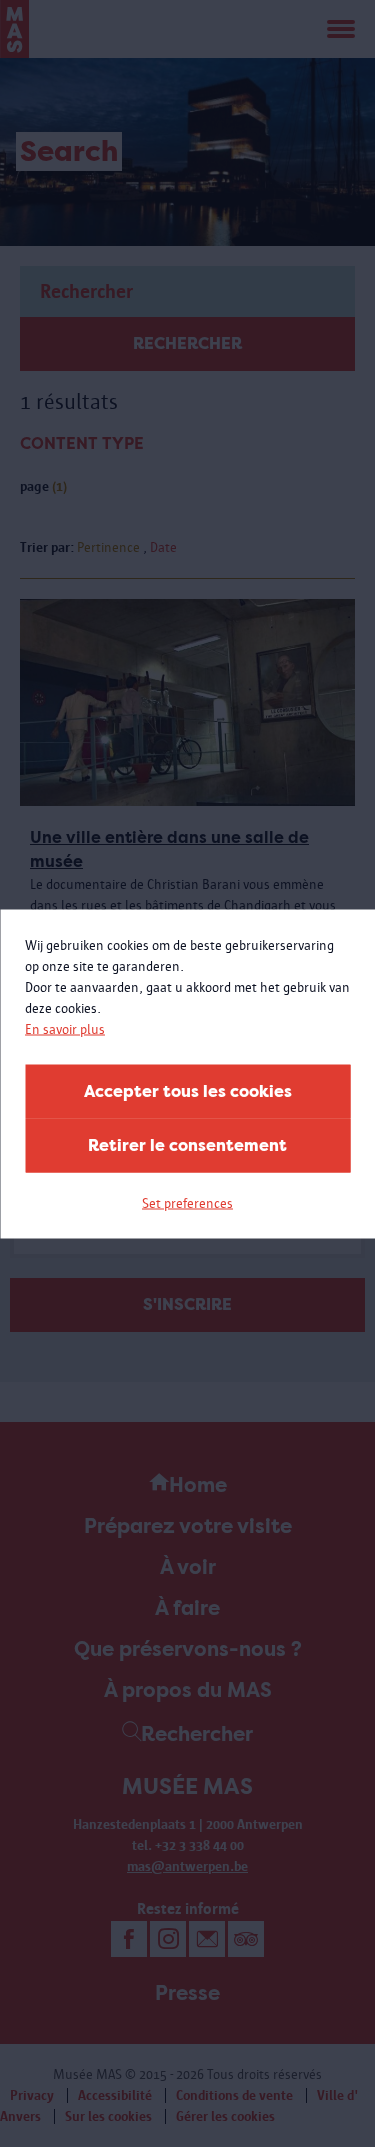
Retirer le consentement (187, 1144)
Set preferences (187, 1202)
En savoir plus (65, 1028)
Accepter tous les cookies (188, 1090)
